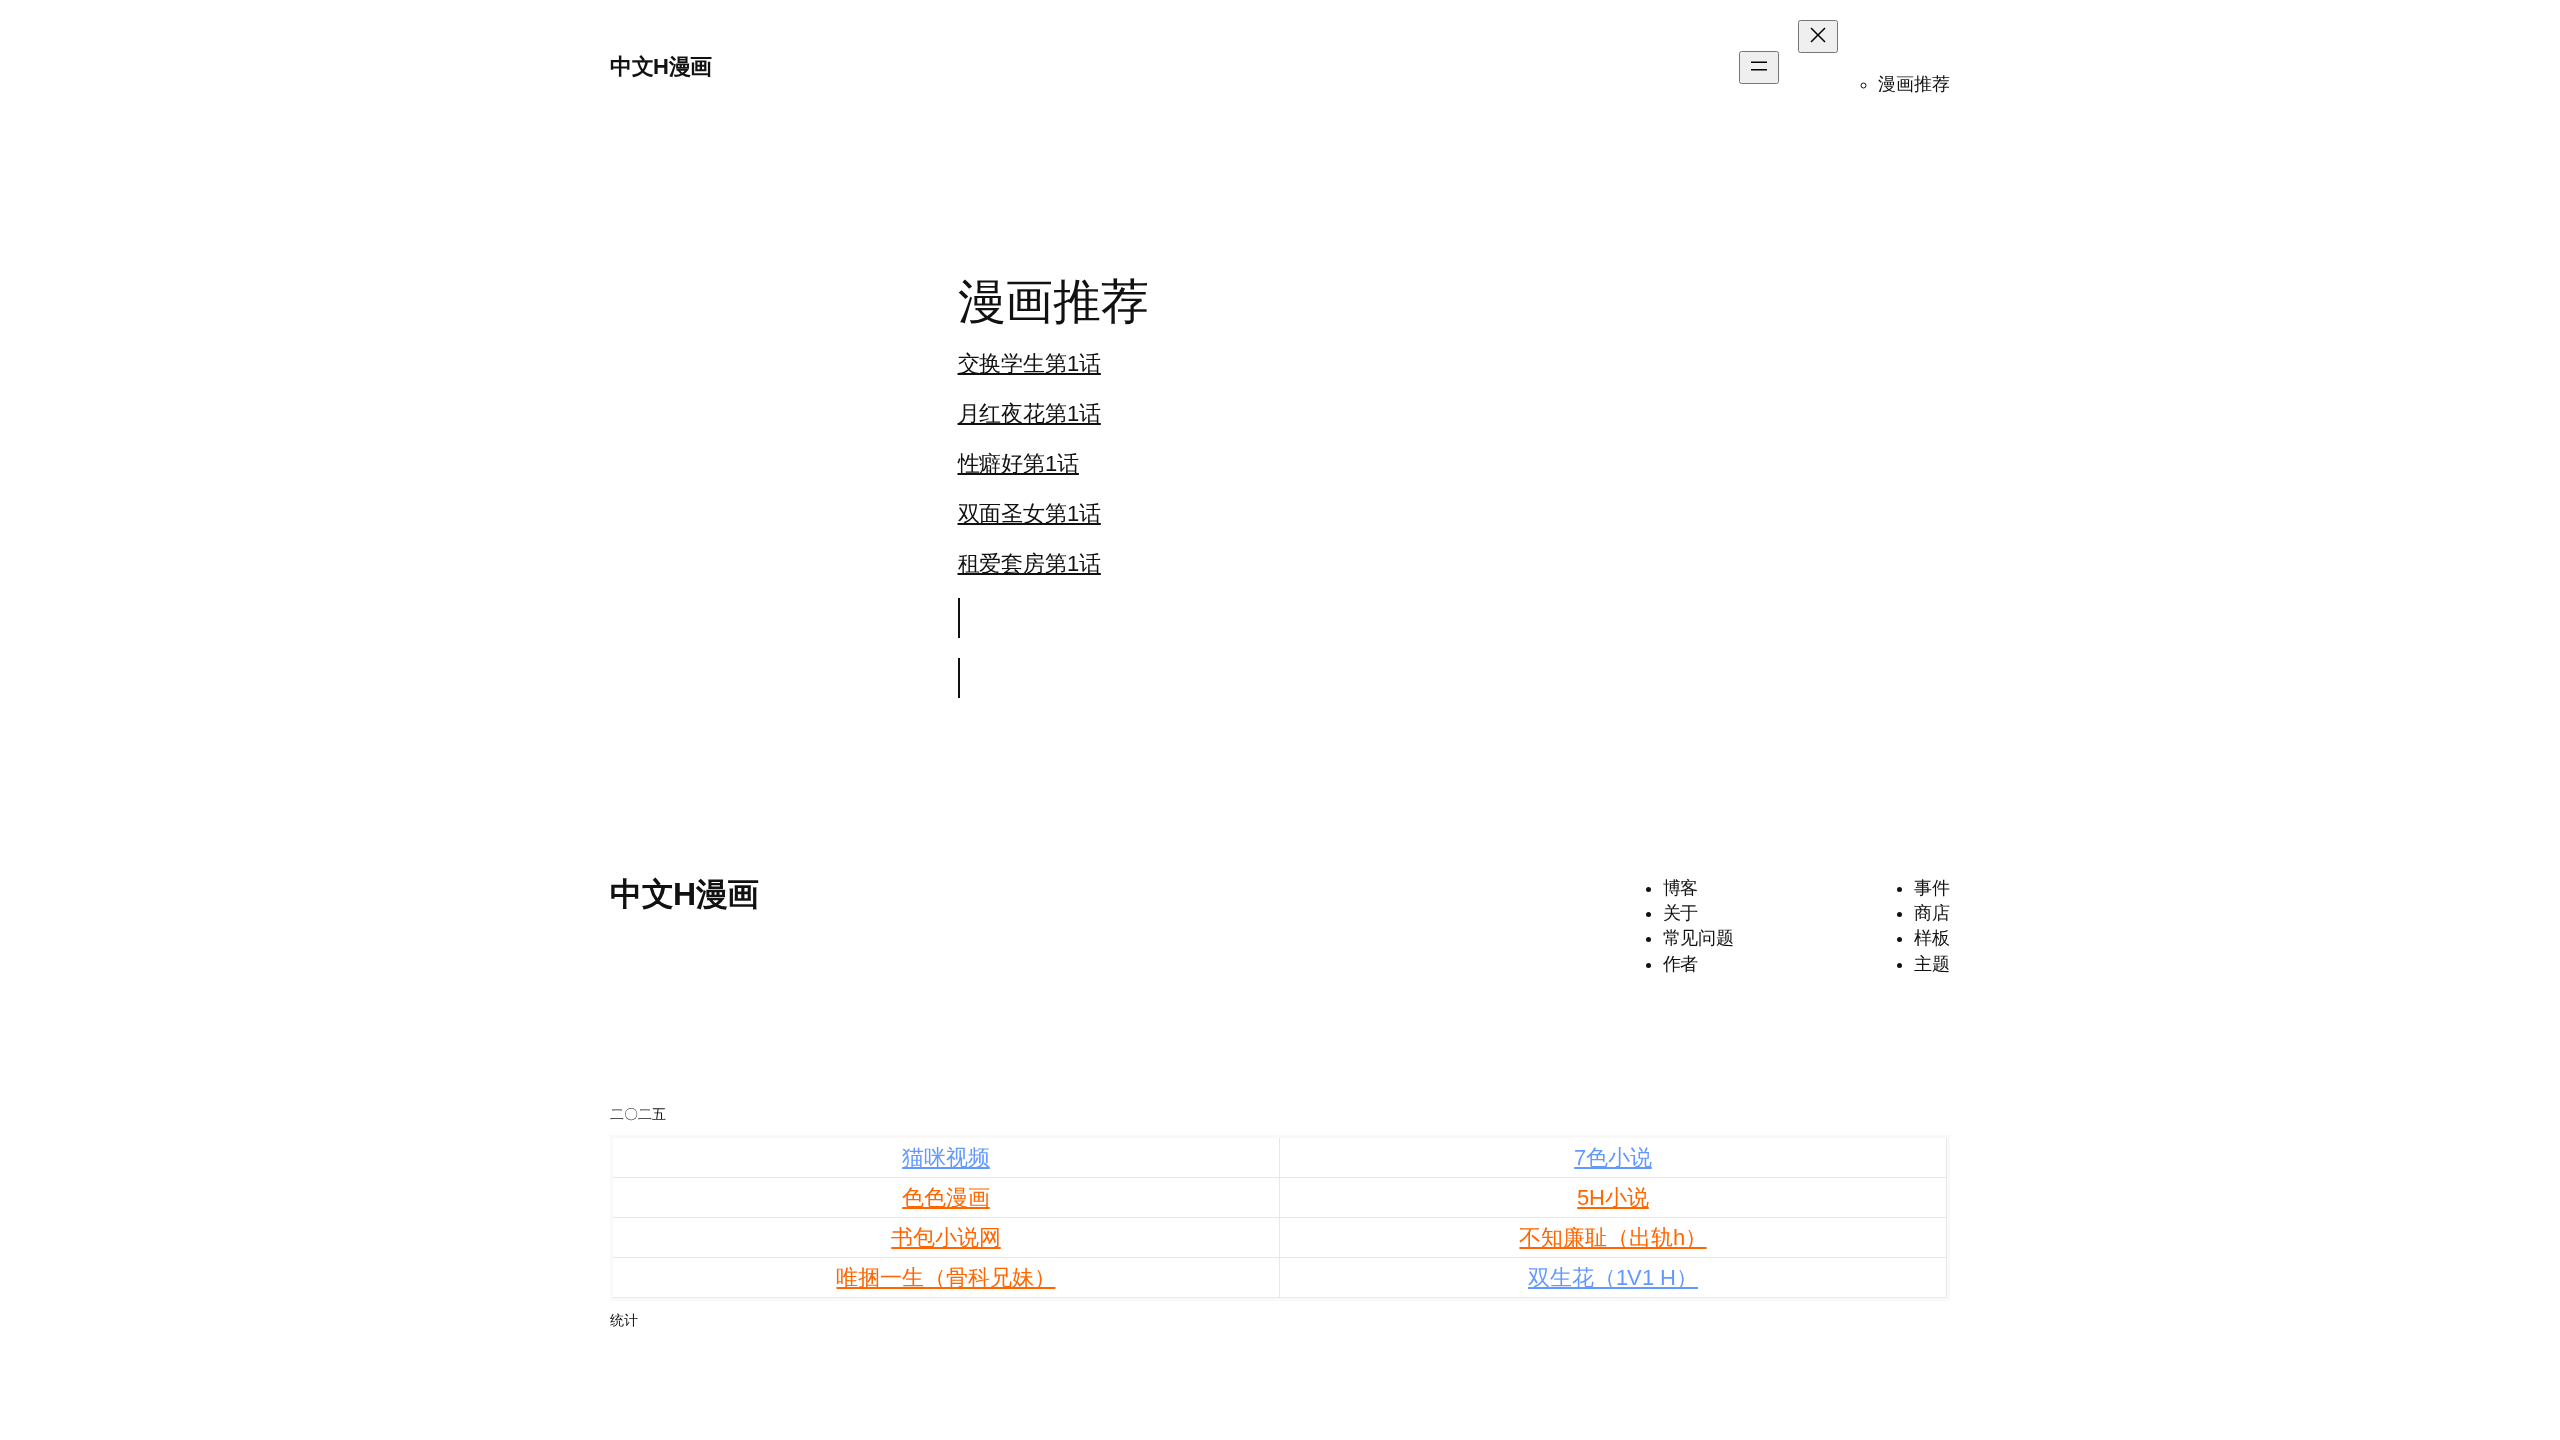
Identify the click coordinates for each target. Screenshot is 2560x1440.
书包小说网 (946, 1237)
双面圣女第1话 (1029, 513)
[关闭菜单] (1818, 36)
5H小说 (1613, 1197)
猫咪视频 (946, 1157)
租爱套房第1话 (1029, 563)
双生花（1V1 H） (1613, 1277)
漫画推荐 (1914, 84)
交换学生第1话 (1029, 363)
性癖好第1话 (1018, 463)
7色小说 (1613, 1157)
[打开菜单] (1759, 67)
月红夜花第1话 (1029, 413)
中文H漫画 (661, 66)
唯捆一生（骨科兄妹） (945, 1277)
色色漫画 (946, 1197)
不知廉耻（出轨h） (1612, 1237)
